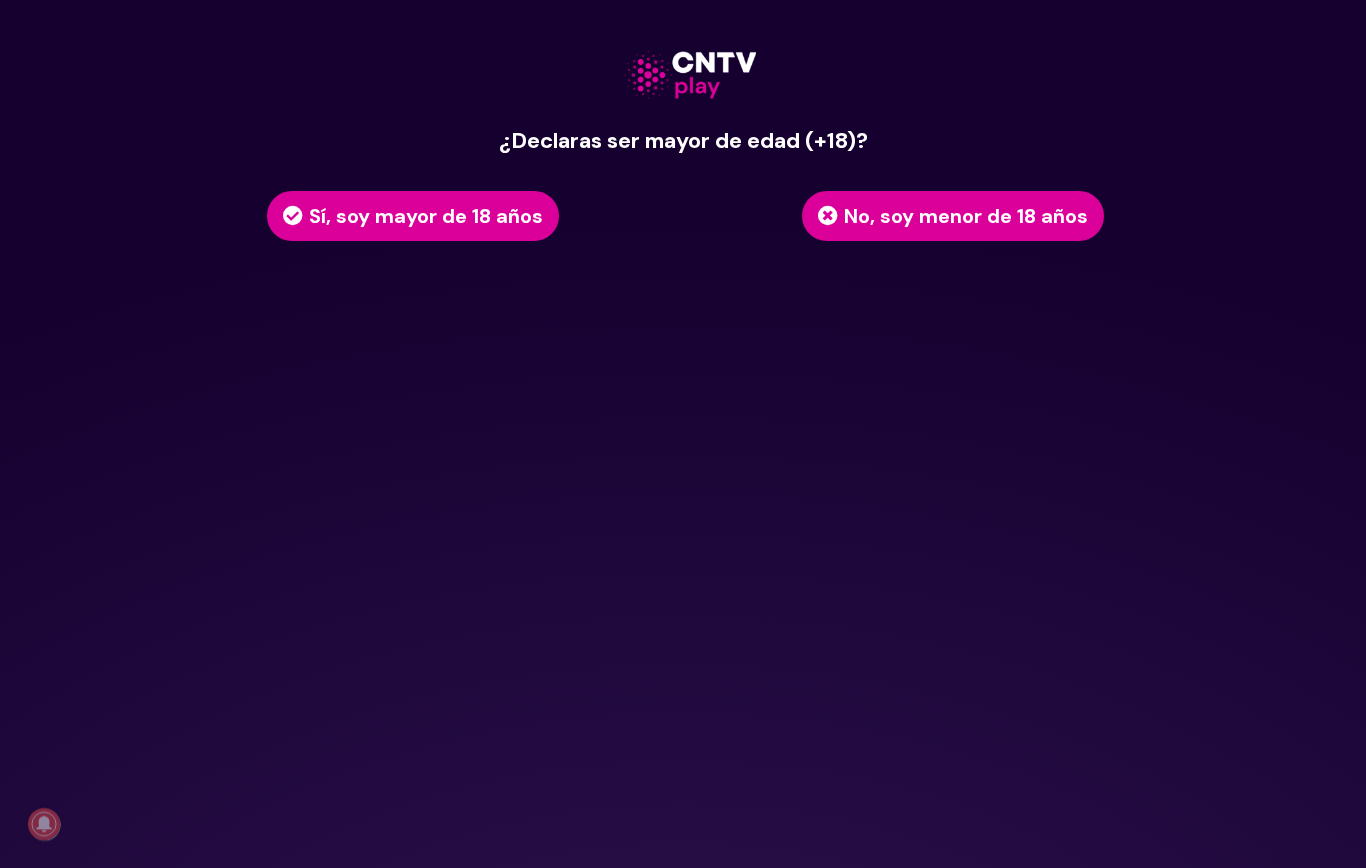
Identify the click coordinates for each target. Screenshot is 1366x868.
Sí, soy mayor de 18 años (426, 216)
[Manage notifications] (44, 824)
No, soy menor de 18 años (966, 216)
